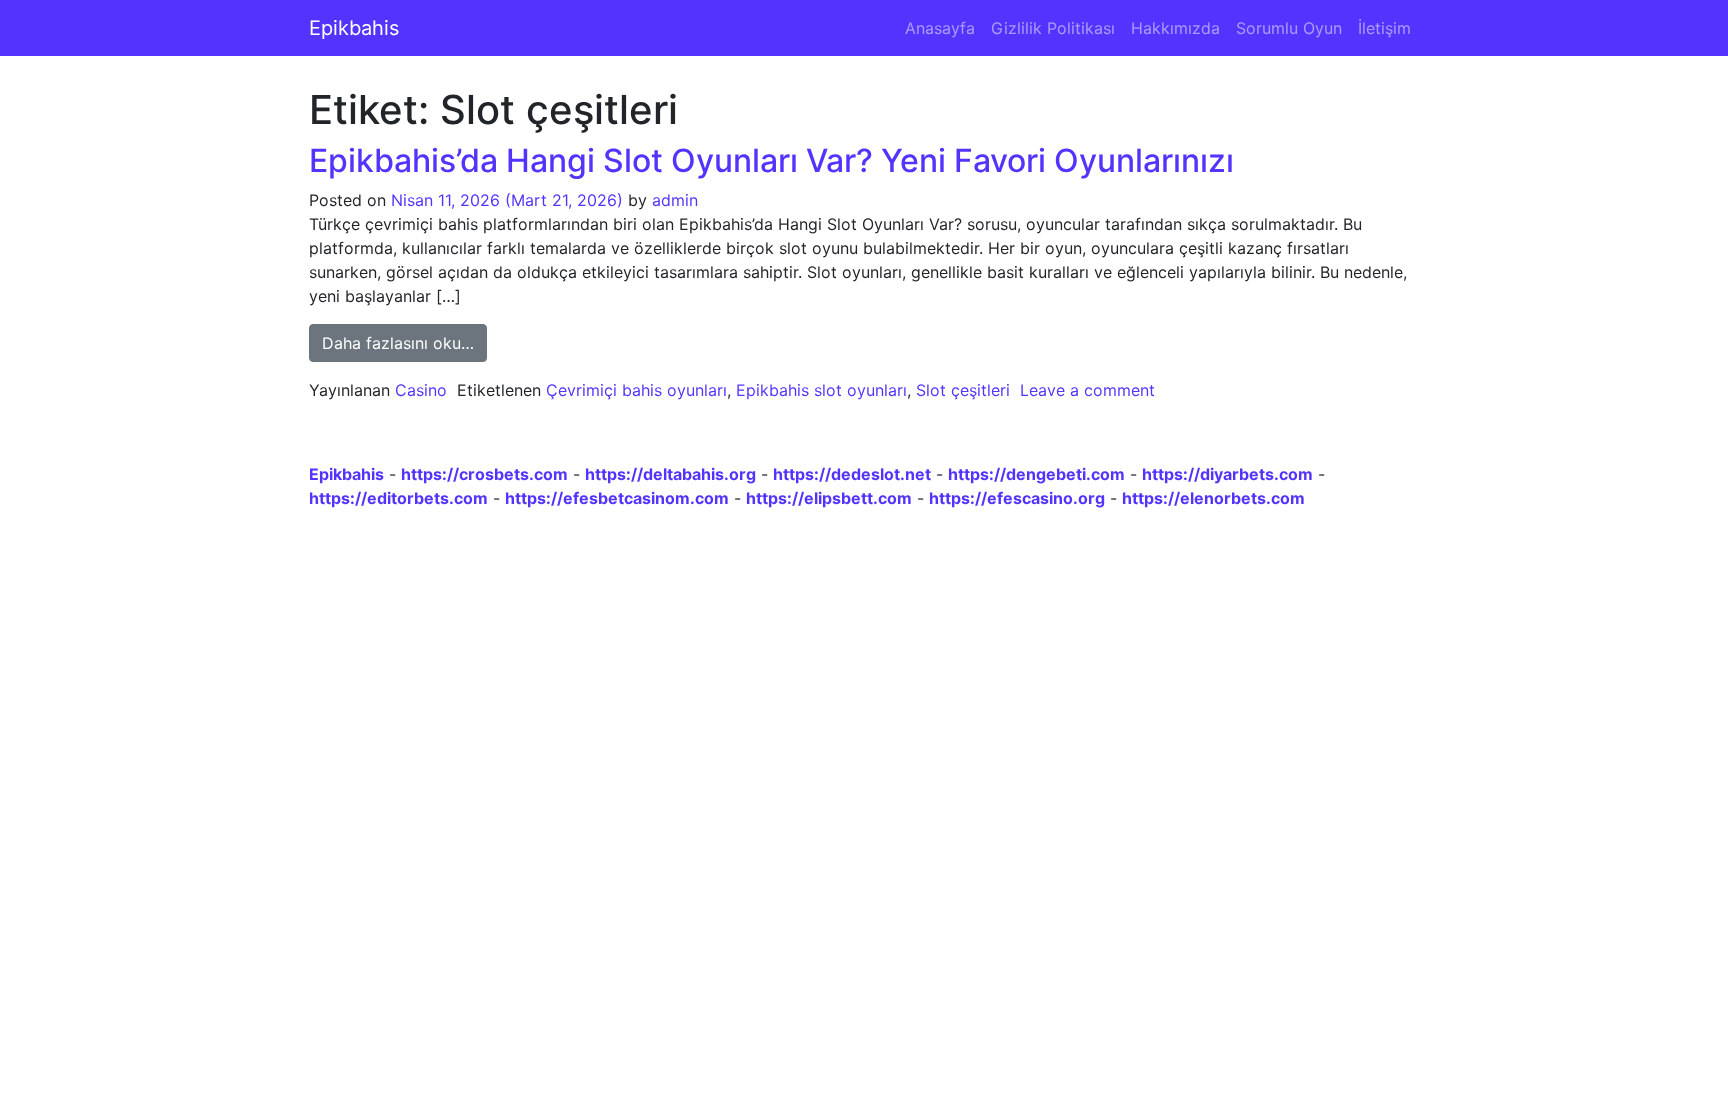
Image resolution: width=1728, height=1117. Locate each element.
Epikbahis (354, 28)
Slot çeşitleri (963, 390)
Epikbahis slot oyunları (821, 390)
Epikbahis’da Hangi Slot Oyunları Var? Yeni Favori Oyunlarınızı (771, 160)
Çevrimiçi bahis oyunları (636, 390)
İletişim (1384, 28)
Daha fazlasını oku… (404, 342)
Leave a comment (1087, 390)
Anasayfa (940, 28)
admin (675, 200)
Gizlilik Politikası (1053, 28)
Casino (421, 390)
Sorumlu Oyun (1289, 28)
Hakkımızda (1175, 28)
